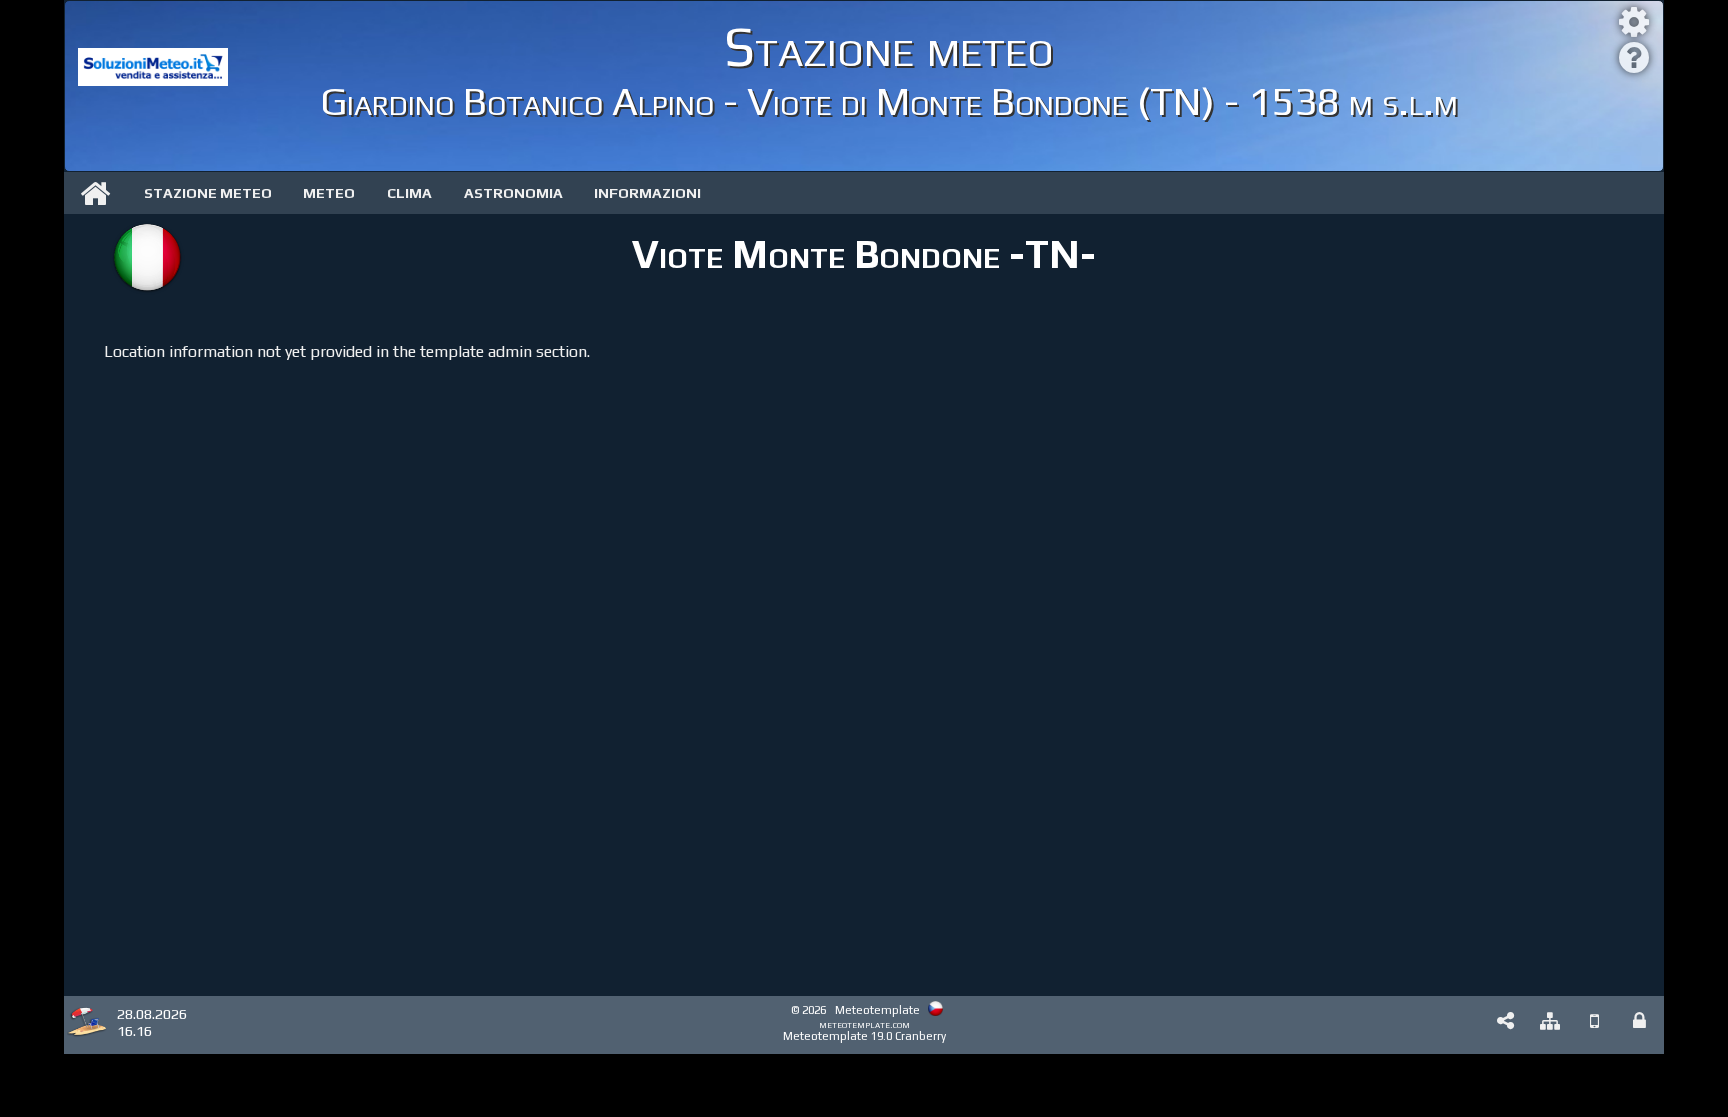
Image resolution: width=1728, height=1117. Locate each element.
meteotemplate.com (864, 1024)
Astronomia (513, 193)
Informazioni (647, 193)
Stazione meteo (208, 193)
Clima (409, 193)
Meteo (329, 193)
